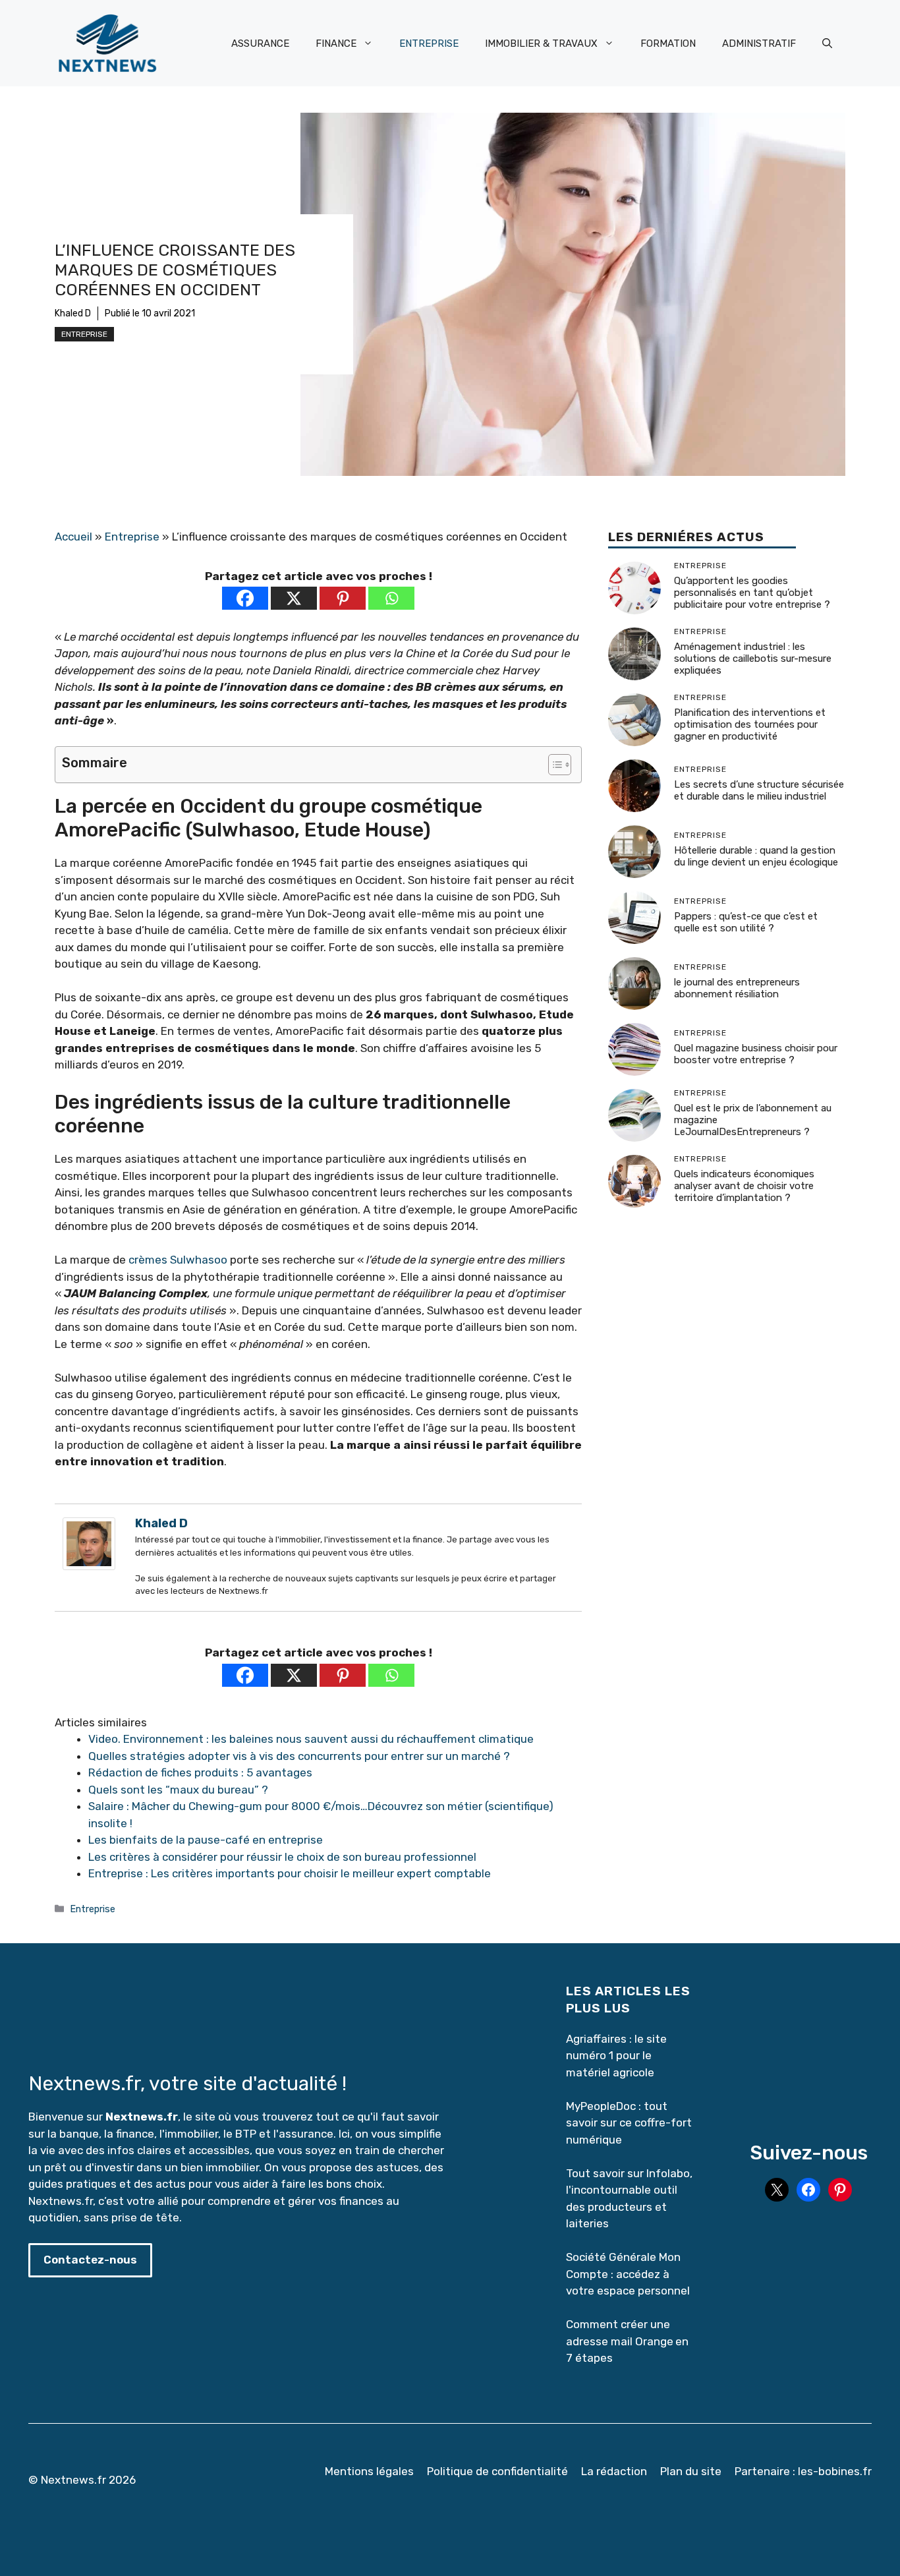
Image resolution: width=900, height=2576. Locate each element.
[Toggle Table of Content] (553, 765)
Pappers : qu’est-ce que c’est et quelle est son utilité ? (746, 923)
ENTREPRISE (429, 44)
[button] (827, 44)
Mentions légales (369, 2471)
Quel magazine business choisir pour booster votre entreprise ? (756, 1055)
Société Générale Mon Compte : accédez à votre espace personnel (628, 2274)
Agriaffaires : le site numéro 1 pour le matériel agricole (616, 2056)
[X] (294, 598)
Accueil (73, 537)
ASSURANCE (260, 44)
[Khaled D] (89, 1566)
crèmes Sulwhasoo (178, 1260)
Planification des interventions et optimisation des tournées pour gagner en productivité (750, 725)
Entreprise (84, 334)
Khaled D (73, 313)
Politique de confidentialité (497, 2471)
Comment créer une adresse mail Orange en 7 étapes (627, 2341)
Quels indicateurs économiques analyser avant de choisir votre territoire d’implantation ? (744, 1186)
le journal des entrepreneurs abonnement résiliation (737, 989)
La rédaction (614, 2471)
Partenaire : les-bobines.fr (803, 2471)
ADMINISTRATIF (759, 44)
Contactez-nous (90, 2260)
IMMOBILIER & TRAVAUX (541, 44)
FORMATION (668, 44)
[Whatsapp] (391, 598)
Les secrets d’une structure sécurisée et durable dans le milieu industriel (759, 791)
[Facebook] (245, 598)
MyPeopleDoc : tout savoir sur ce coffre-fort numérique (629, 2123)
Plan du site (691, 2471)
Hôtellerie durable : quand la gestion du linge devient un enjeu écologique (756, 857)
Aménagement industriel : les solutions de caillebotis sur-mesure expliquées (753, 659)
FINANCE (336, 44)
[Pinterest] (343, 598)
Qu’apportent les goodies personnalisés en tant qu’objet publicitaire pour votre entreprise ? (752, 593)
